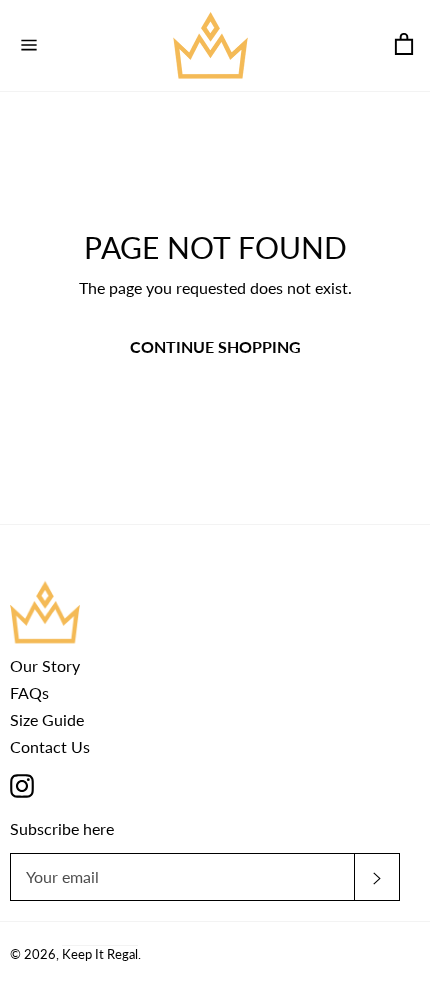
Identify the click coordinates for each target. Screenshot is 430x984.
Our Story (45, 665)
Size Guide (47, 719)
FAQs (29, 692)
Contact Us (50, 746)
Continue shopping (215, 346)
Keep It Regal (100, 954)
